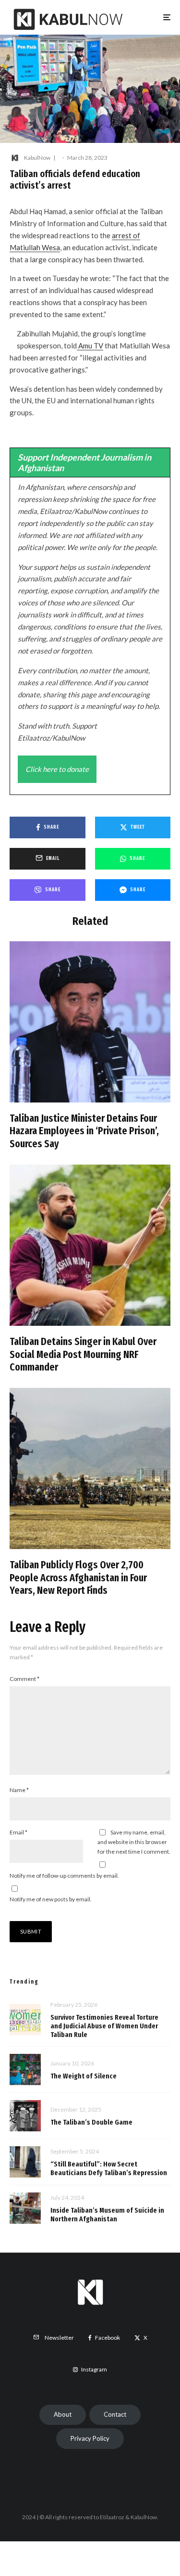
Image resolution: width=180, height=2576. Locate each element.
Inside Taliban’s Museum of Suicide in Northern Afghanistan (107, 2215)
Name (19, 1790)
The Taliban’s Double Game (91, 2122)
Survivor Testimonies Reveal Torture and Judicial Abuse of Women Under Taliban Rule (104, 2026)
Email (18, 1832)
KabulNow (37, 158)
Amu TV (90, 346)
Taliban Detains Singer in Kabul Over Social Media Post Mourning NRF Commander (83, 1354)
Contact (115, 2414)
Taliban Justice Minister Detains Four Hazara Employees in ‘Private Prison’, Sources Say (84, 1131)
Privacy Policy (90, 2438)
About (63, 2414)
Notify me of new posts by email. (51, 1899)
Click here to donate (57, 769)
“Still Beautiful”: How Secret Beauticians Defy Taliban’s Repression (109, 2168)
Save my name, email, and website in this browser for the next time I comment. (134, 1842)
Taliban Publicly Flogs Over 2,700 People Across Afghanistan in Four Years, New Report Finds (78, 1578)
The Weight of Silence (84, 2076)
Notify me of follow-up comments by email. (64, 1876)
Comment (24, 1679)
